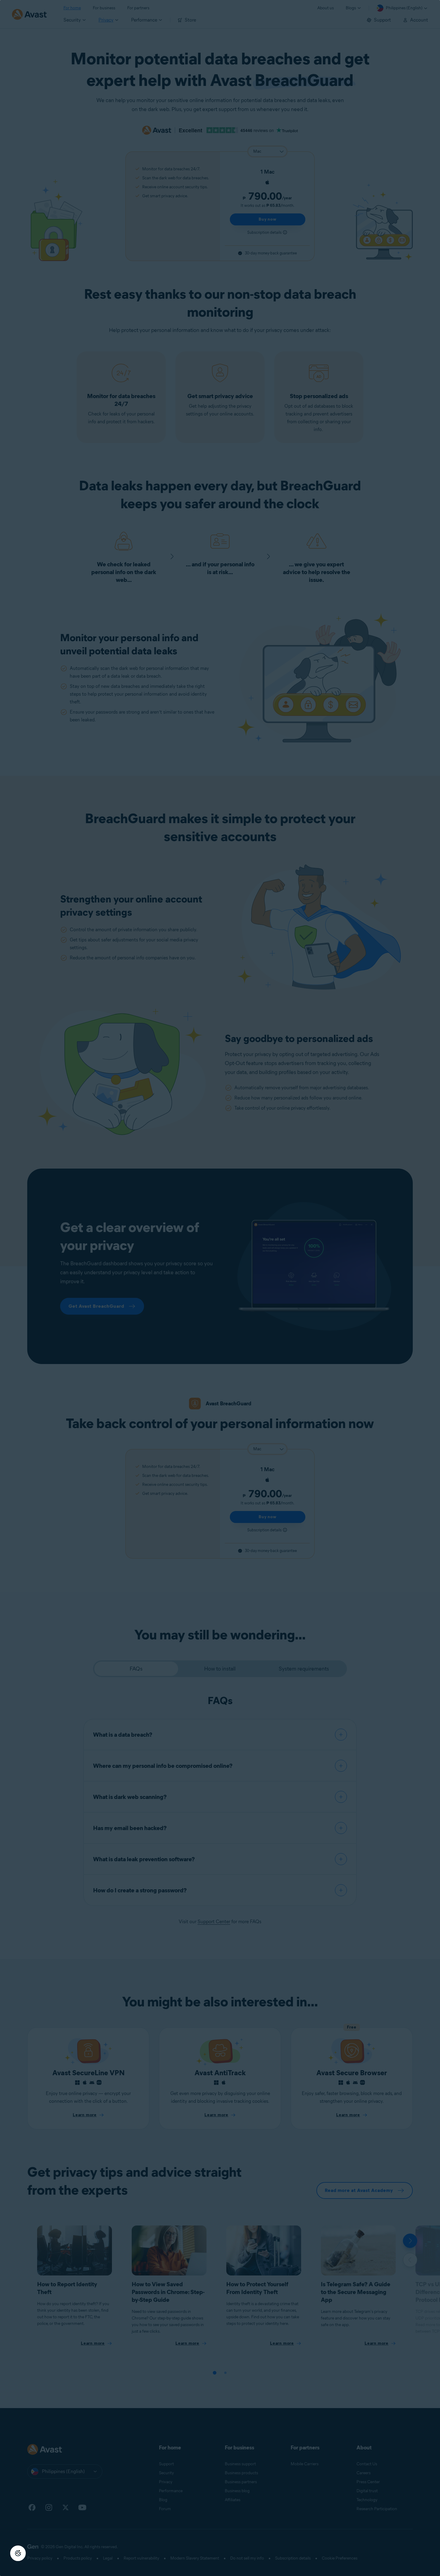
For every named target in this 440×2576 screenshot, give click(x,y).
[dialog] (220, 1288)
